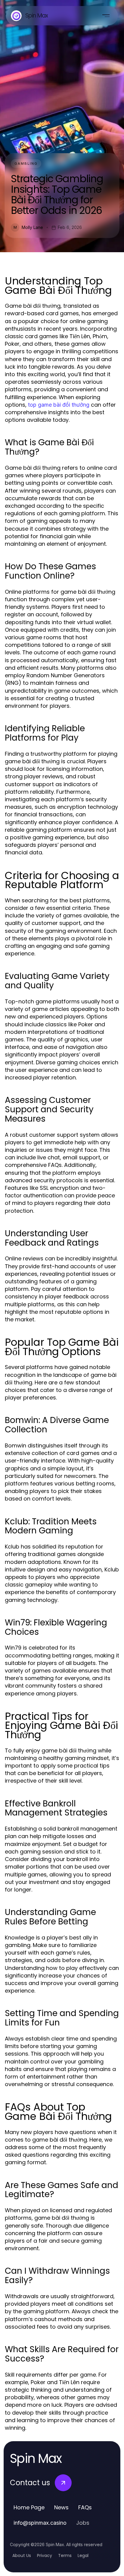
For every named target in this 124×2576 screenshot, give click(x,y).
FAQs (85, 2507)
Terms (65, 2555)
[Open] (106, 16)
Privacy (45, 2555)
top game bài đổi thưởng (59, 405)
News (61, 2507)
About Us (22, 2555)
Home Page (29, 2507)
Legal (83, 2555)
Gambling (26, 164)
